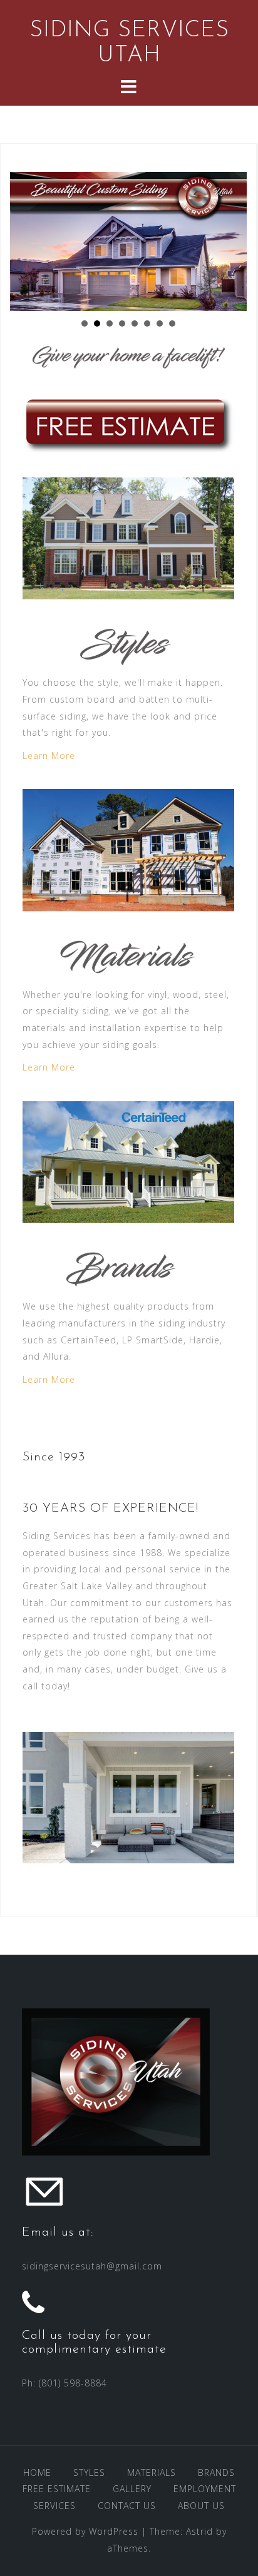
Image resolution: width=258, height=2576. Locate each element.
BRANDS (216, 2472)
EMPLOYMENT (205, 2489)
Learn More (49, 756)
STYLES (89, 2472)
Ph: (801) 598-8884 (64, 2383)
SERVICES (54, 2506)
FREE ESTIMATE (57, 2489)
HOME (37, 2472)
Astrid (199, 2531)
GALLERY (132, 2489)
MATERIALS (152, 2472)
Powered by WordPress (85, 2531)
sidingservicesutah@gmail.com (92, 2266)
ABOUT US (201, 2506)
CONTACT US (127, 2506)
